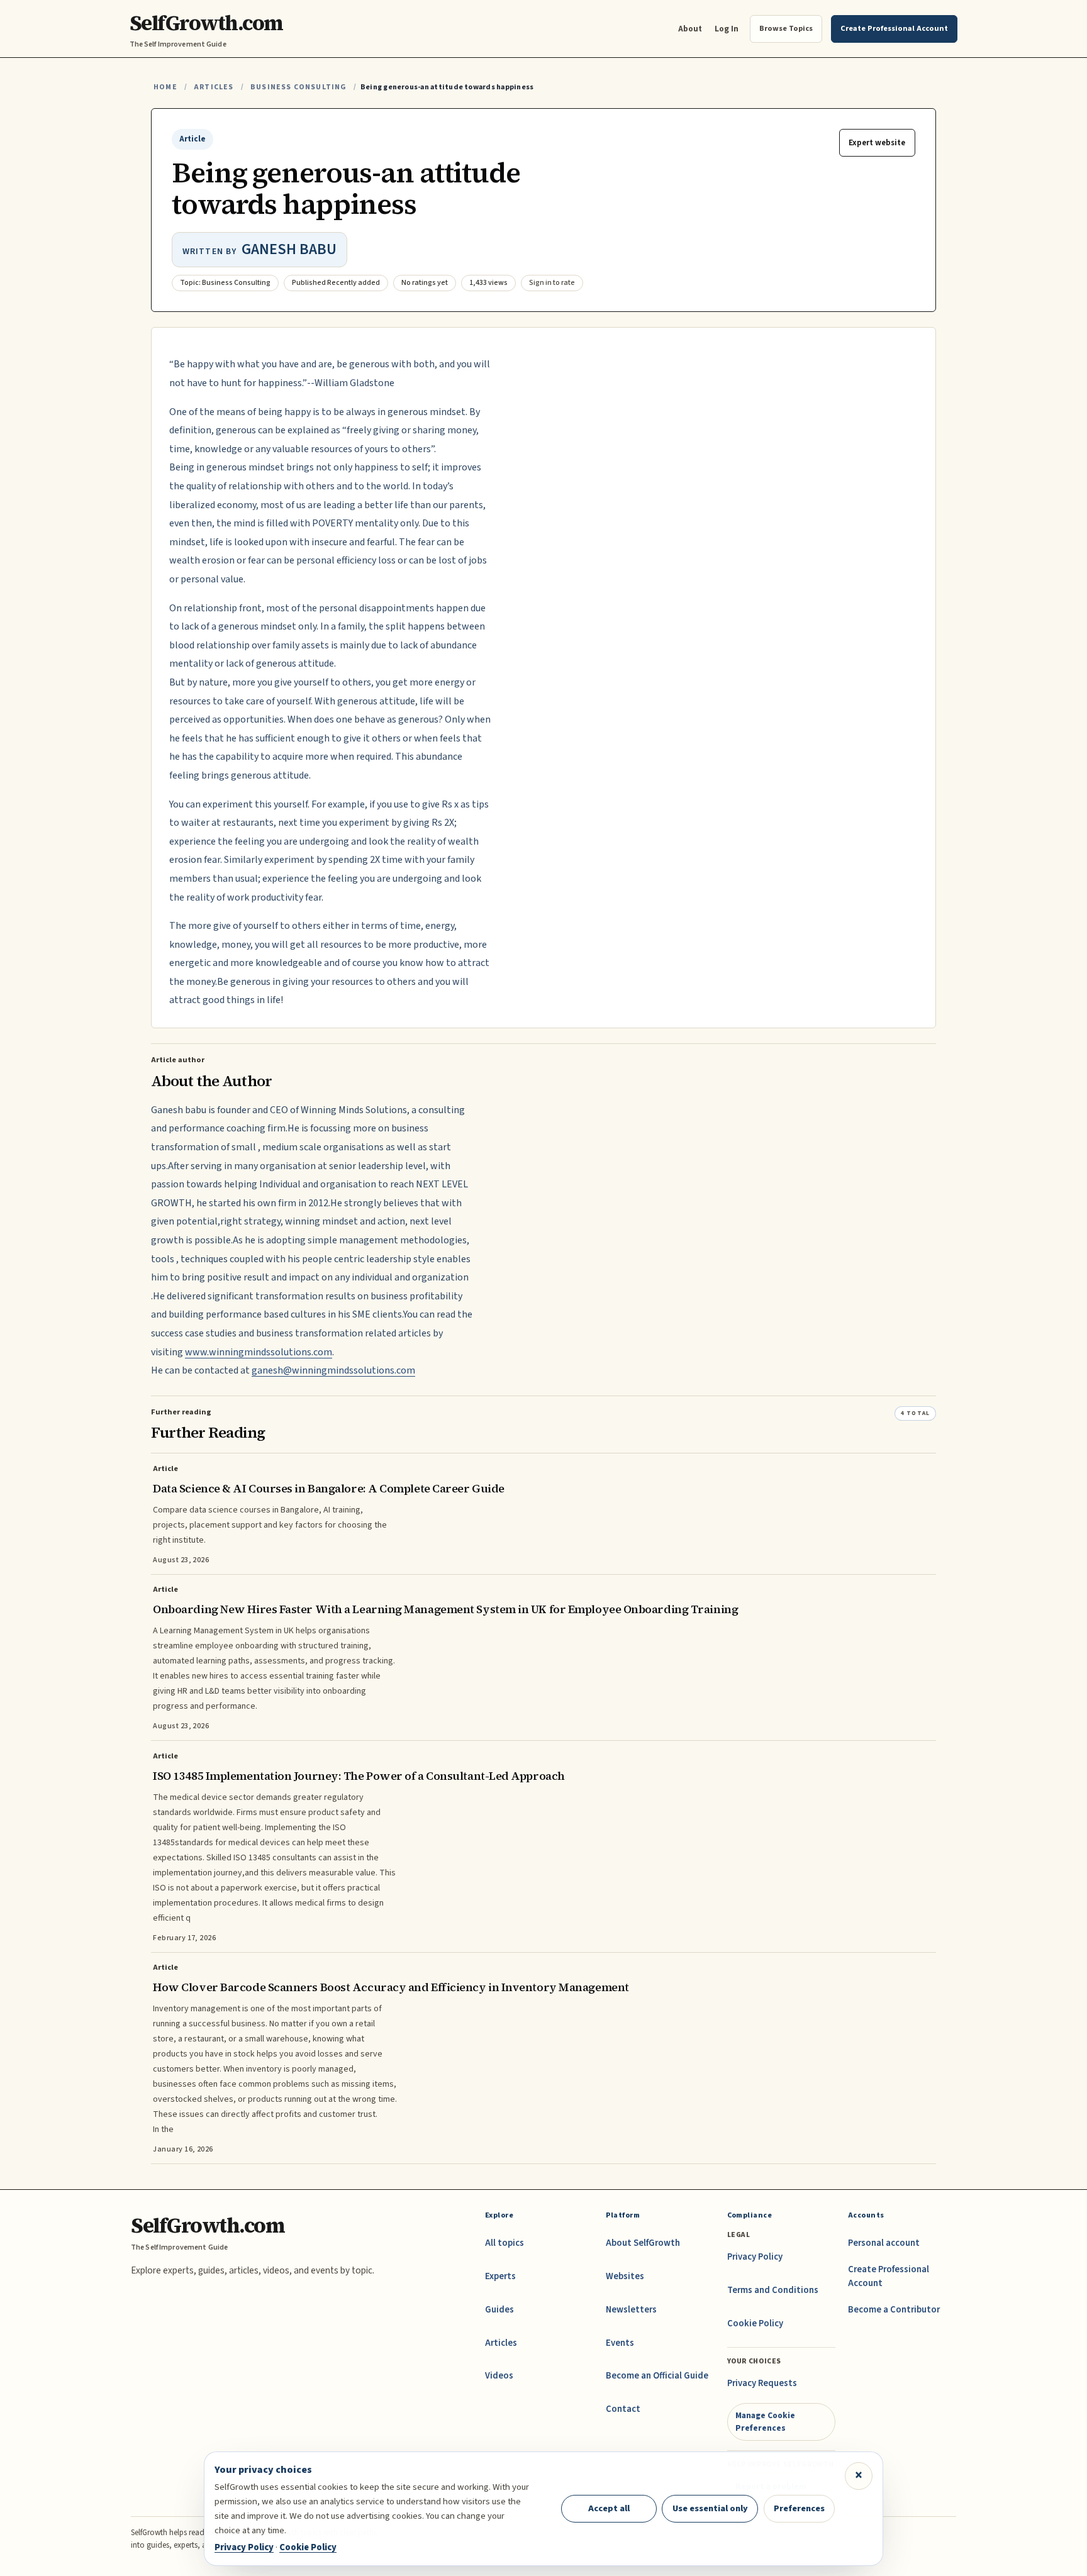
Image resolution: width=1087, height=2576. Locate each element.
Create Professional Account (889, 2276)
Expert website (877, 143)
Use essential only (710, 2508)
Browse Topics (786, 28)
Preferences (799, 2508)
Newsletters (631, 2310)
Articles (214, 87)
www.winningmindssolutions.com (259, 1352)
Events (620, 2343)
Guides (499, 2310)
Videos (499, 2376)
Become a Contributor (894, 2310)
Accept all (609, 2508)
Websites (625, 2276)
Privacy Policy (755, 2257)
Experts (500, 2276)
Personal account (884, 2243)
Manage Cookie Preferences (765, 2422)
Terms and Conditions (773, 2290)
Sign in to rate (552, 283)
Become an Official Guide (657, 2376)
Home (165, 87)
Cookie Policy (755, 2323)
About (690, 29)
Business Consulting (298, 87)
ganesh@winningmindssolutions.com (333, 1370)
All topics (504, 2243)
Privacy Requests (762, 2383)
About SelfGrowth (643, 2243)
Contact (623, 2409)
